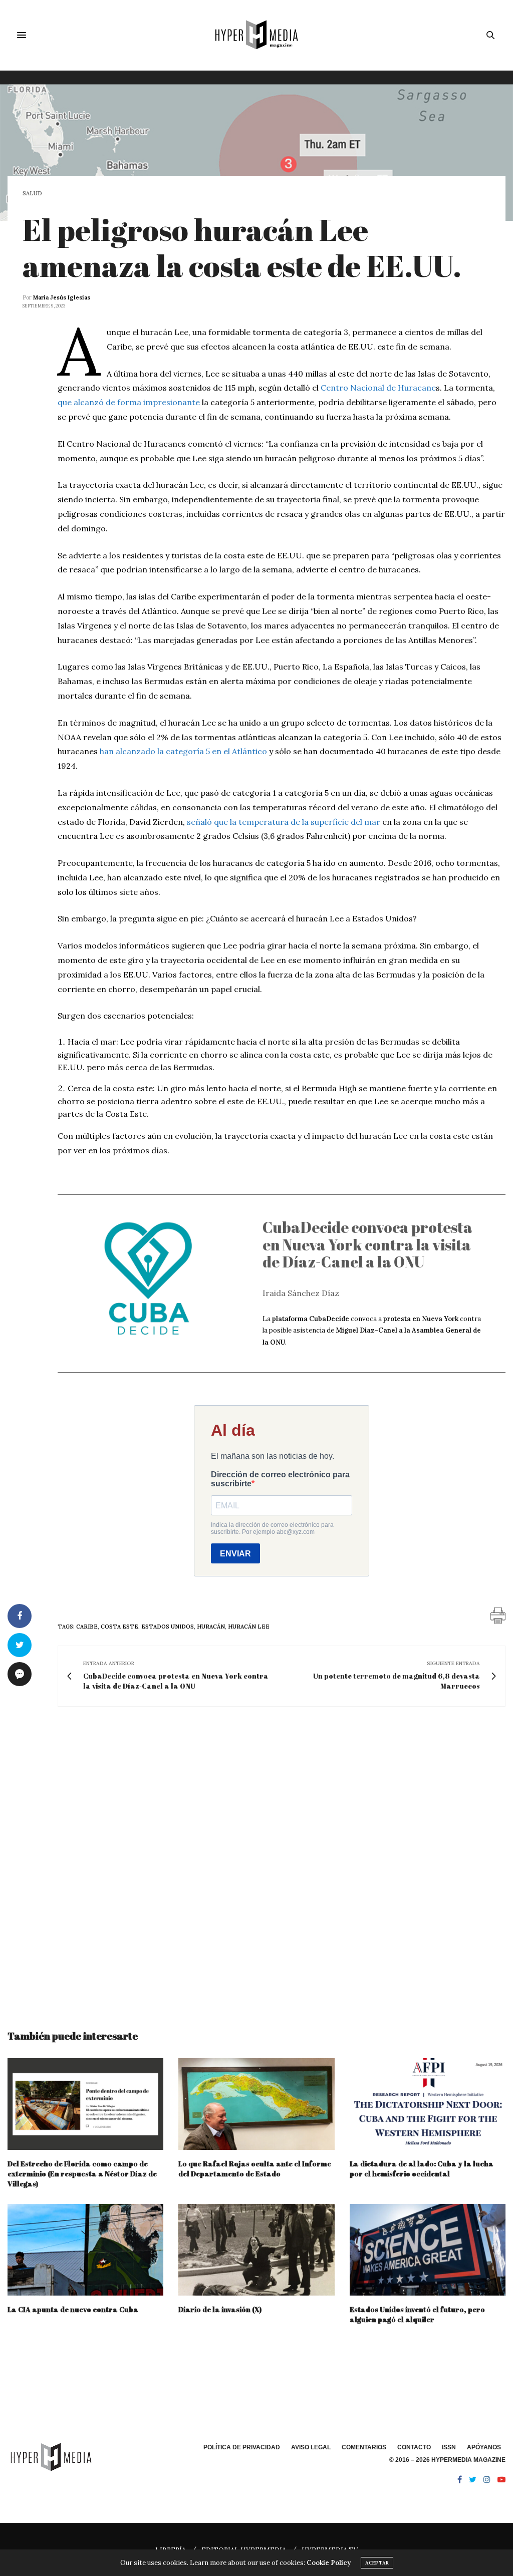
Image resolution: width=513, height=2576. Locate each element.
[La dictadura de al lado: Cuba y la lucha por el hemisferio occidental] (428, 2104)
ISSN (449, 2447)
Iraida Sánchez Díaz (301, 1293)
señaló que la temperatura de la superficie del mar (285, 822)
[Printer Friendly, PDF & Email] (498, 1615)
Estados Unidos (168, 1627)
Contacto (414, 2447)
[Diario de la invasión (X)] (256, 2250)
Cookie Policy (329, 2563)
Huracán (211, 1627)
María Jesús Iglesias (62, 297)
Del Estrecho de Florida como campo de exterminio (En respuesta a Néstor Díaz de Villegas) (82, 2174)
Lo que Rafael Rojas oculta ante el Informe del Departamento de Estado (255, 2169)
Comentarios (364, 2447)
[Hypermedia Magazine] (256, 35)
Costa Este (119, 1627)
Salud (32, 194)
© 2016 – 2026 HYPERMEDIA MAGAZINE (447, 2460)
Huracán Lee (249, 1627)
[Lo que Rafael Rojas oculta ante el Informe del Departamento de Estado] (256, 2104)
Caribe (87, 1627)
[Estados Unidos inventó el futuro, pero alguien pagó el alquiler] (428, 2250)
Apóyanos (484, 2447)
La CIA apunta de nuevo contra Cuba (73, 2309)
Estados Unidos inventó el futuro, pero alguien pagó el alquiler (417, 2314)
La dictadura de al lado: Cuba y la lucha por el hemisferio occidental (422, 2169)
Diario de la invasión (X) (220, 2309)
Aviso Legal (311, 2447)
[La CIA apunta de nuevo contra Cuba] (85, 2250)
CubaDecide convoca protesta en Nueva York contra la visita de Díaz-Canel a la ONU (367, 1244)
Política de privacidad (242, 2447)
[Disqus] (256, 1859)
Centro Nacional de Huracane (378, 388)
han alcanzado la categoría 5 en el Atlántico (183, 751)
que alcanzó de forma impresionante (129, 402)
